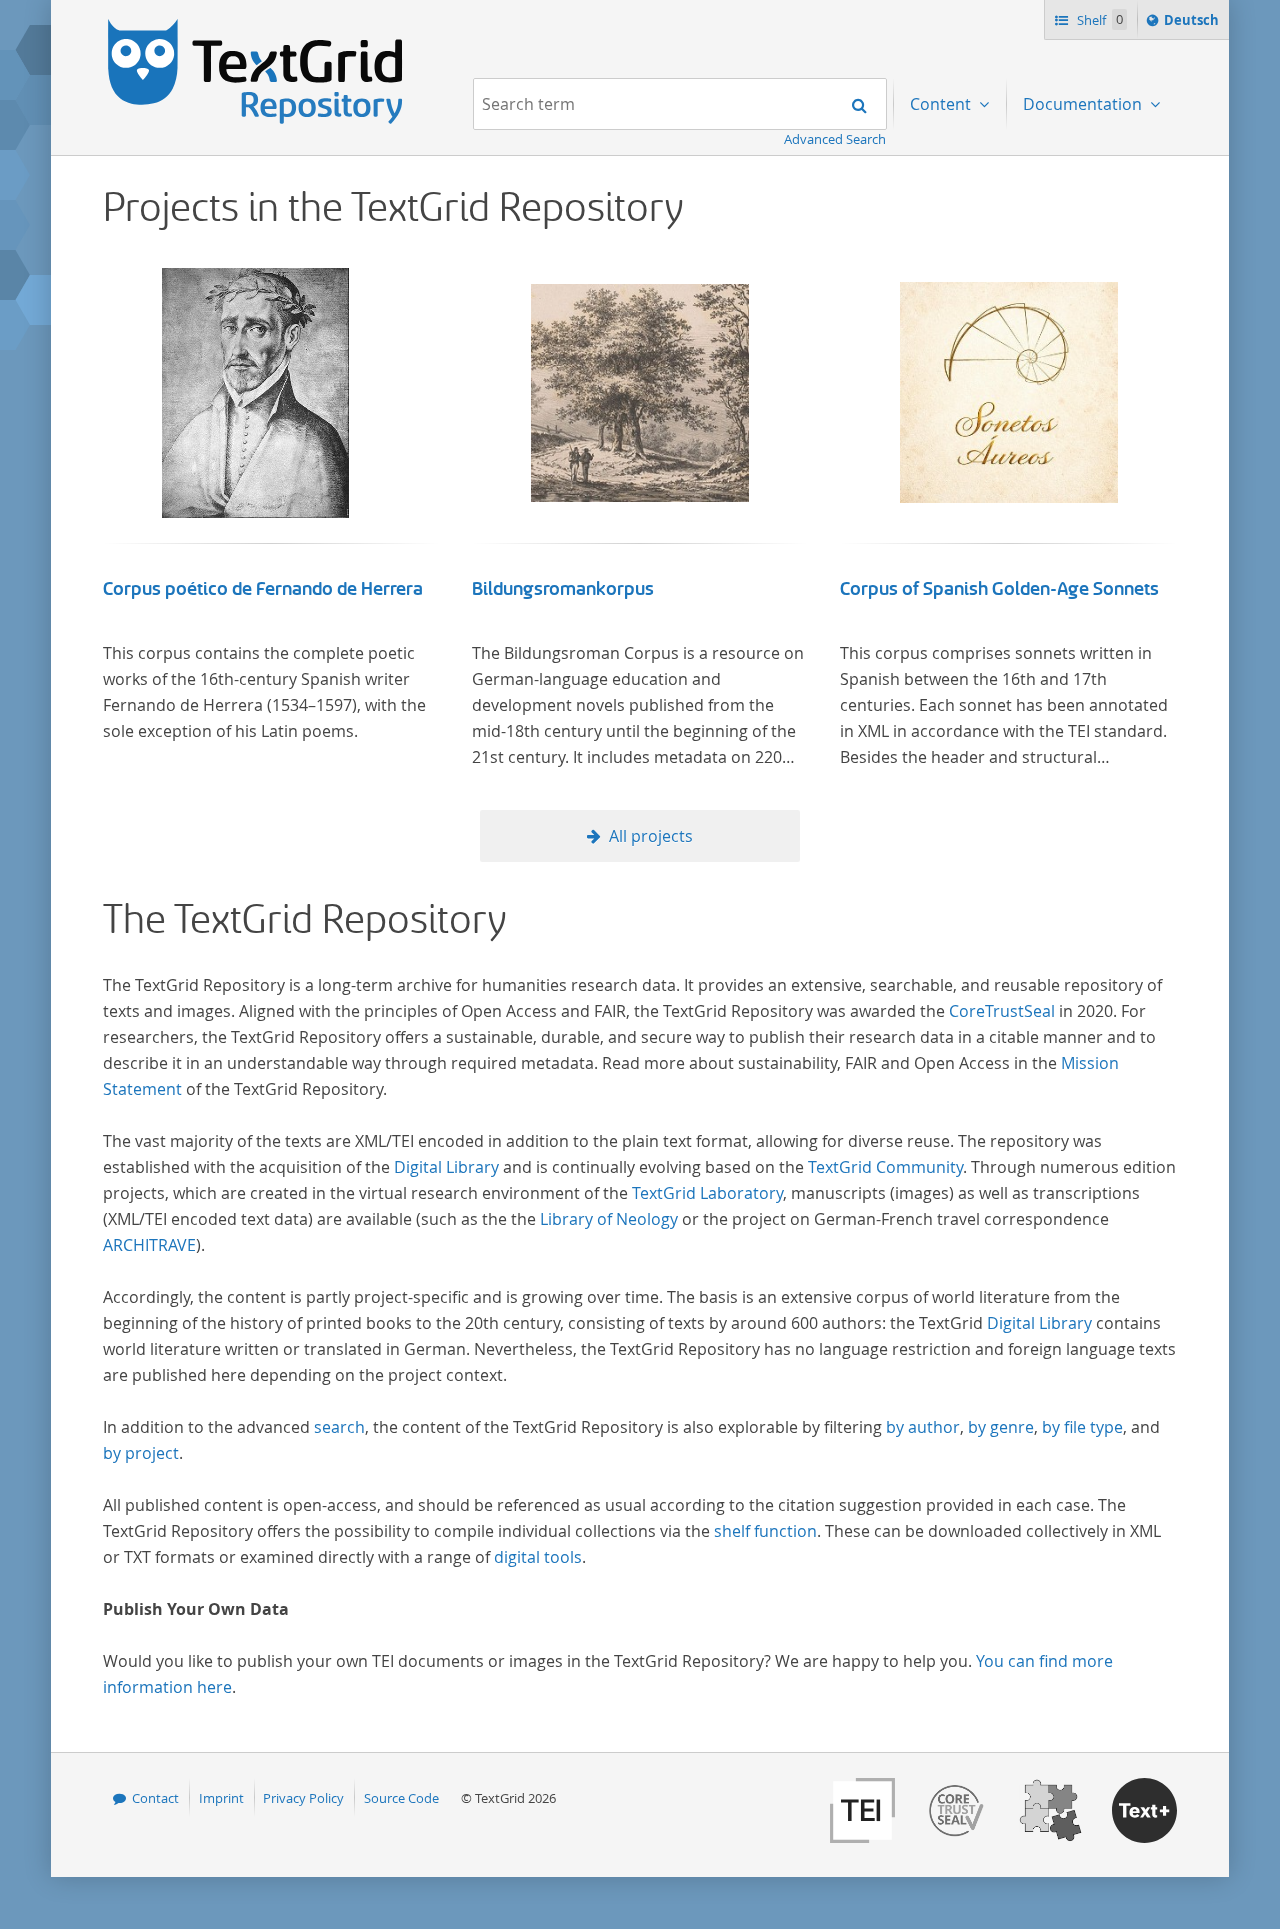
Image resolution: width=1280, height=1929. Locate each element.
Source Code (401, 1798)
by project (141, 1453)
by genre (1001, 1427)
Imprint (221, 1798)
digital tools (538, 1557)
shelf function (765, 1531)
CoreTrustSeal (1002, 1011)
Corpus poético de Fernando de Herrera (263, 589)
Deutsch (1193, 24)
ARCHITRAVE (149, 1245)
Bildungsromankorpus (563, 589)
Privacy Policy (303, 1798)
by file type (1082, 1427)
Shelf (1098, 20)
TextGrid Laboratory (707, 1193)
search (339, 1427)
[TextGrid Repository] (256, 26)
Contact (155, 1798)
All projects (651, 836)
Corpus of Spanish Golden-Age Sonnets (999, 589)
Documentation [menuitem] (1084, 104)
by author (923, 1427)
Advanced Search (835, 139)
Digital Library (446, 1167)
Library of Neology (609, 1219)
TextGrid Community (885, 1167)
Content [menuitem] (942, 104)
